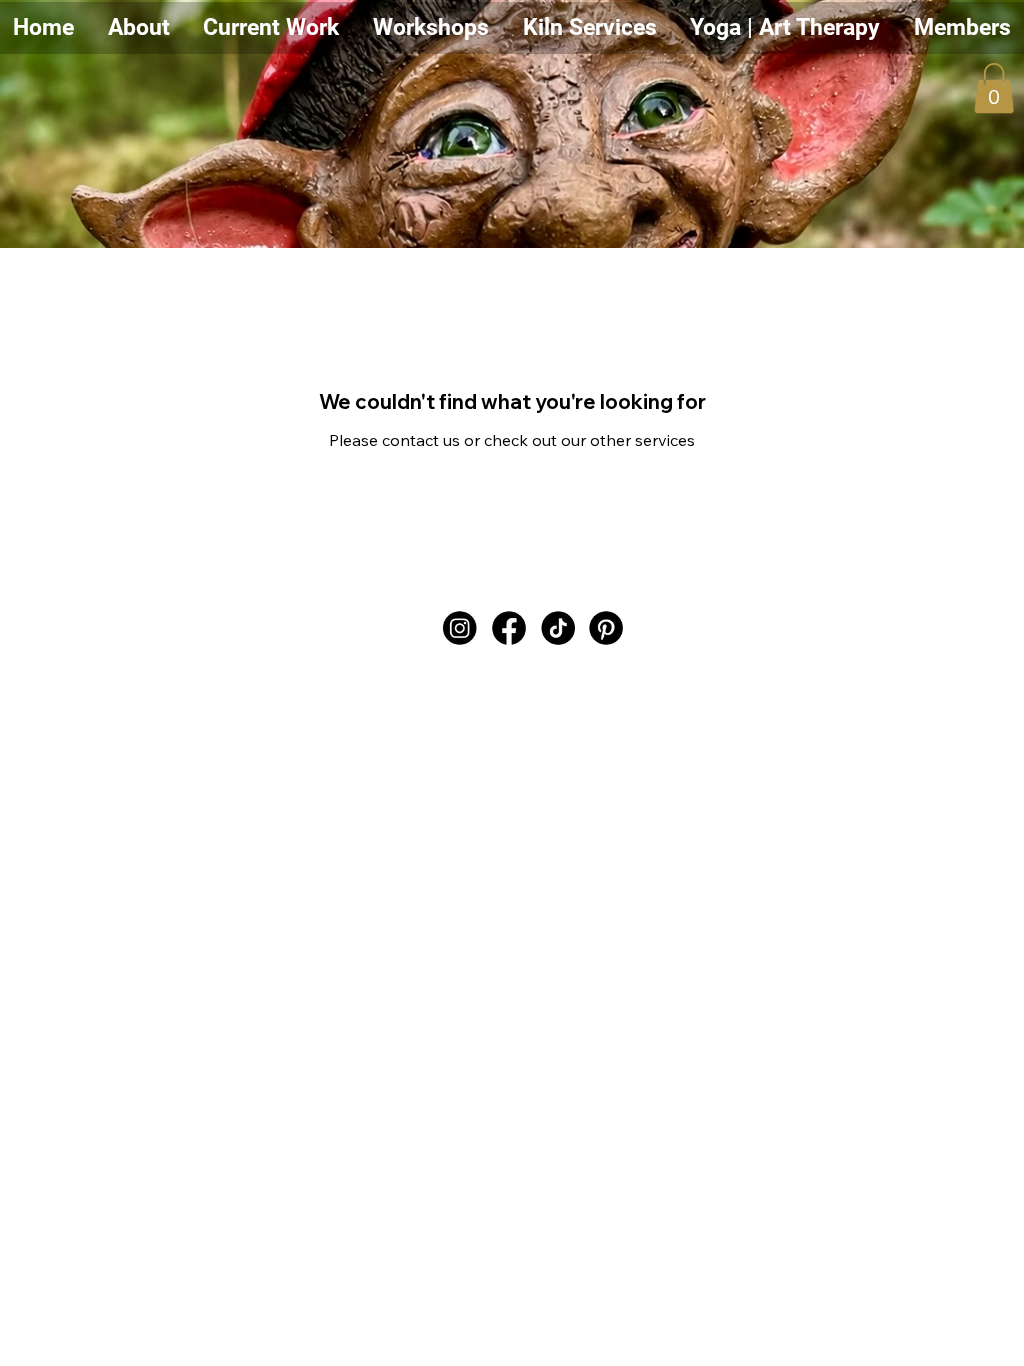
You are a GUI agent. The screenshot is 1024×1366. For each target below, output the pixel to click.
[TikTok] (558, 629)
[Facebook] (509, 629)
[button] (271, 28)
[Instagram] (460, 629)
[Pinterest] (607, 629)
